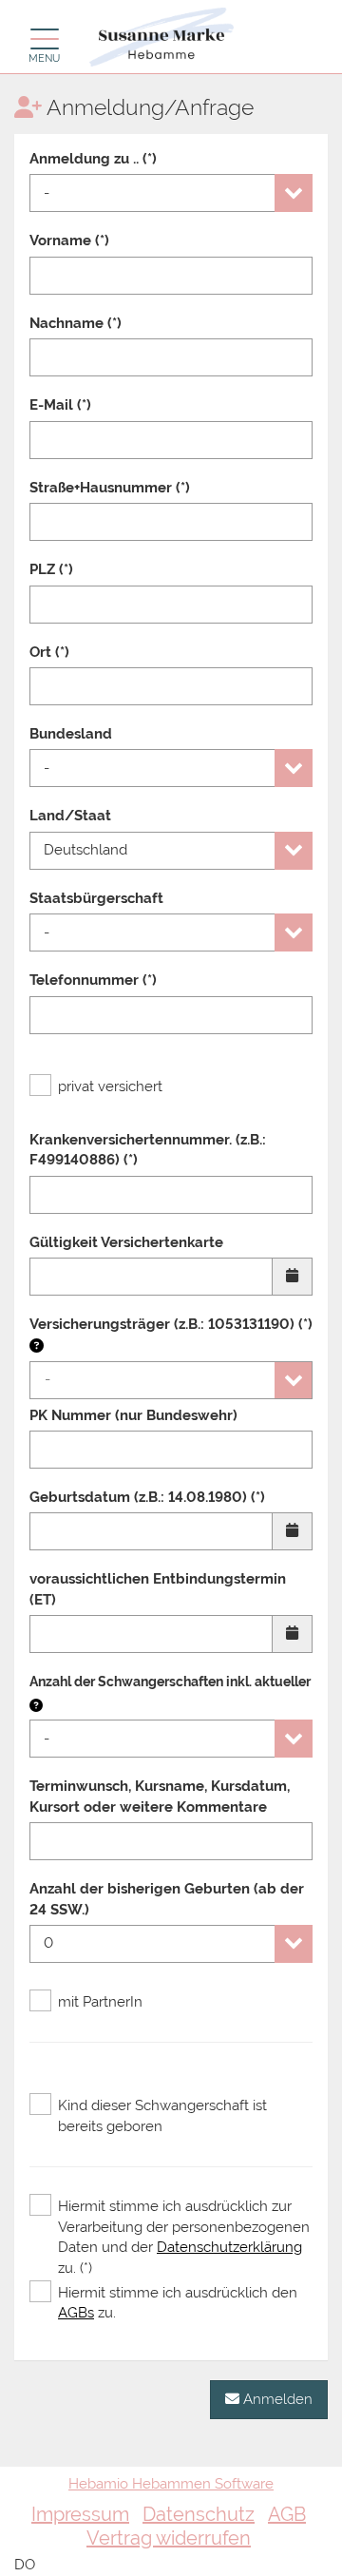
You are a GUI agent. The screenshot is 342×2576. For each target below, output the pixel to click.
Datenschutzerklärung (229, 2247)
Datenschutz (199, 2514)
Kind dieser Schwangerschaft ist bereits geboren (162, 2115)
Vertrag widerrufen (169, 2538)
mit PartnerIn (100, 2002)
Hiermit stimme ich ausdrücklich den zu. (178, 2303)
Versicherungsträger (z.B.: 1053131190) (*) (171, 1324)
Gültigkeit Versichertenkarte (126, 1242)
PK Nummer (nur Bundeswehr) (133, 1415)
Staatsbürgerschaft (96, 898)
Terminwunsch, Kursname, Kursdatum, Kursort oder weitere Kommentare (160, 1796)
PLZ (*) (51, 569)
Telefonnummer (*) (93, 980)
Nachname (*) (76, 323)
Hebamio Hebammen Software (171, 2484)
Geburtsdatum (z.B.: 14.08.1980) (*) (147, 1497)
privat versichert (110, 1086)
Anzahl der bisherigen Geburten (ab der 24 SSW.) (167, 1899)
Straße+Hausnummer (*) (110, 488)
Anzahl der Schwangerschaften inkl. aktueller (170, 1682)
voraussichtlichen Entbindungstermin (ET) (158, 1589)
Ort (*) (49, 652)
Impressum (80, 2514)
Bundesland (71, 734)
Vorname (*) (69, 240)
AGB (287, 2514)
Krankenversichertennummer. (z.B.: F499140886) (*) (148, 1150)
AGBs (76, 2313)
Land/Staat (70, 816)
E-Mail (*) (60, 405)
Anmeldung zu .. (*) (93, 159)
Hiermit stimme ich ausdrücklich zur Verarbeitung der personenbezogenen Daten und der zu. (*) (184, 2237)
